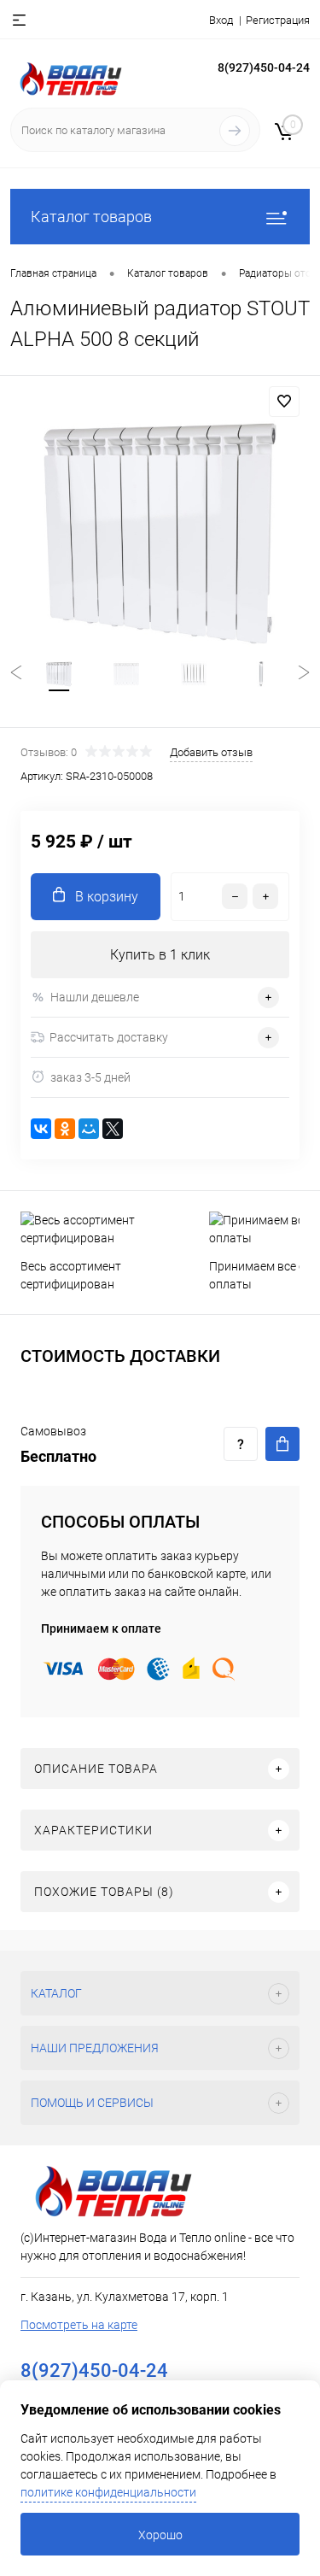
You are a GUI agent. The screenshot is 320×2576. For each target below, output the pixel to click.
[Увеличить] (160, 534)
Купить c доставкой (282, 1444)
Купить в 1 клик (160, 955)
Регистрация (278, 20)
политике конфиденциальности (108, 2492)
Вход (221, 20)
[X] (113, 1129)
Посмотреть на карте (79, 2325)
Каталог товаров (91, 217)
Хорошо (160, 2535)
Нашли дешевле (95, 997)
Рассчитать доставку (109, 1037)
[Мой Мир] (89, 1129)
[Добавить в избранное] (284, 402)
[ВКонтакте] (41, 1129)
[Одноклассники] (65, 1129)
